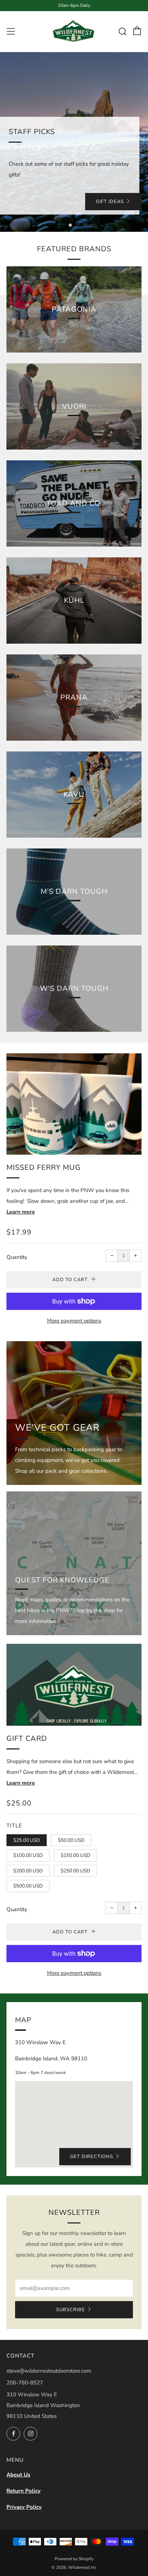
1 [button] (70, 225)
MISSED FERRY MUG (44, 1167)
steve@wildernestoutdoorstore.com (49, 2371)
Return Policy (24, 2491)
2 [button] (78, 225)
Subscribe (71, 2310)
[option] (74, 142)
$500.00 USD (28, 1886)
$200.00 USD (28, 1871)
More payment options (74, 1321)
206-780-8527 (25, 2383)
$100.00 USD (28, 1855)
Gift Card (27, 1738)
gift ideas (110, 202)
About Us (18, 2475)
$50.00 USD (71, 1840)
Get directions (92, 2157)
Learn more (21, 1212)
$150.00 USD (75, 1855)
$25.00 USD (27, 1840)
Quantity (17, 1257)
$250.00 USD (75, 1871)
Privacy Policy (24, 2507)
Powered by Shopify (74, 2559)
